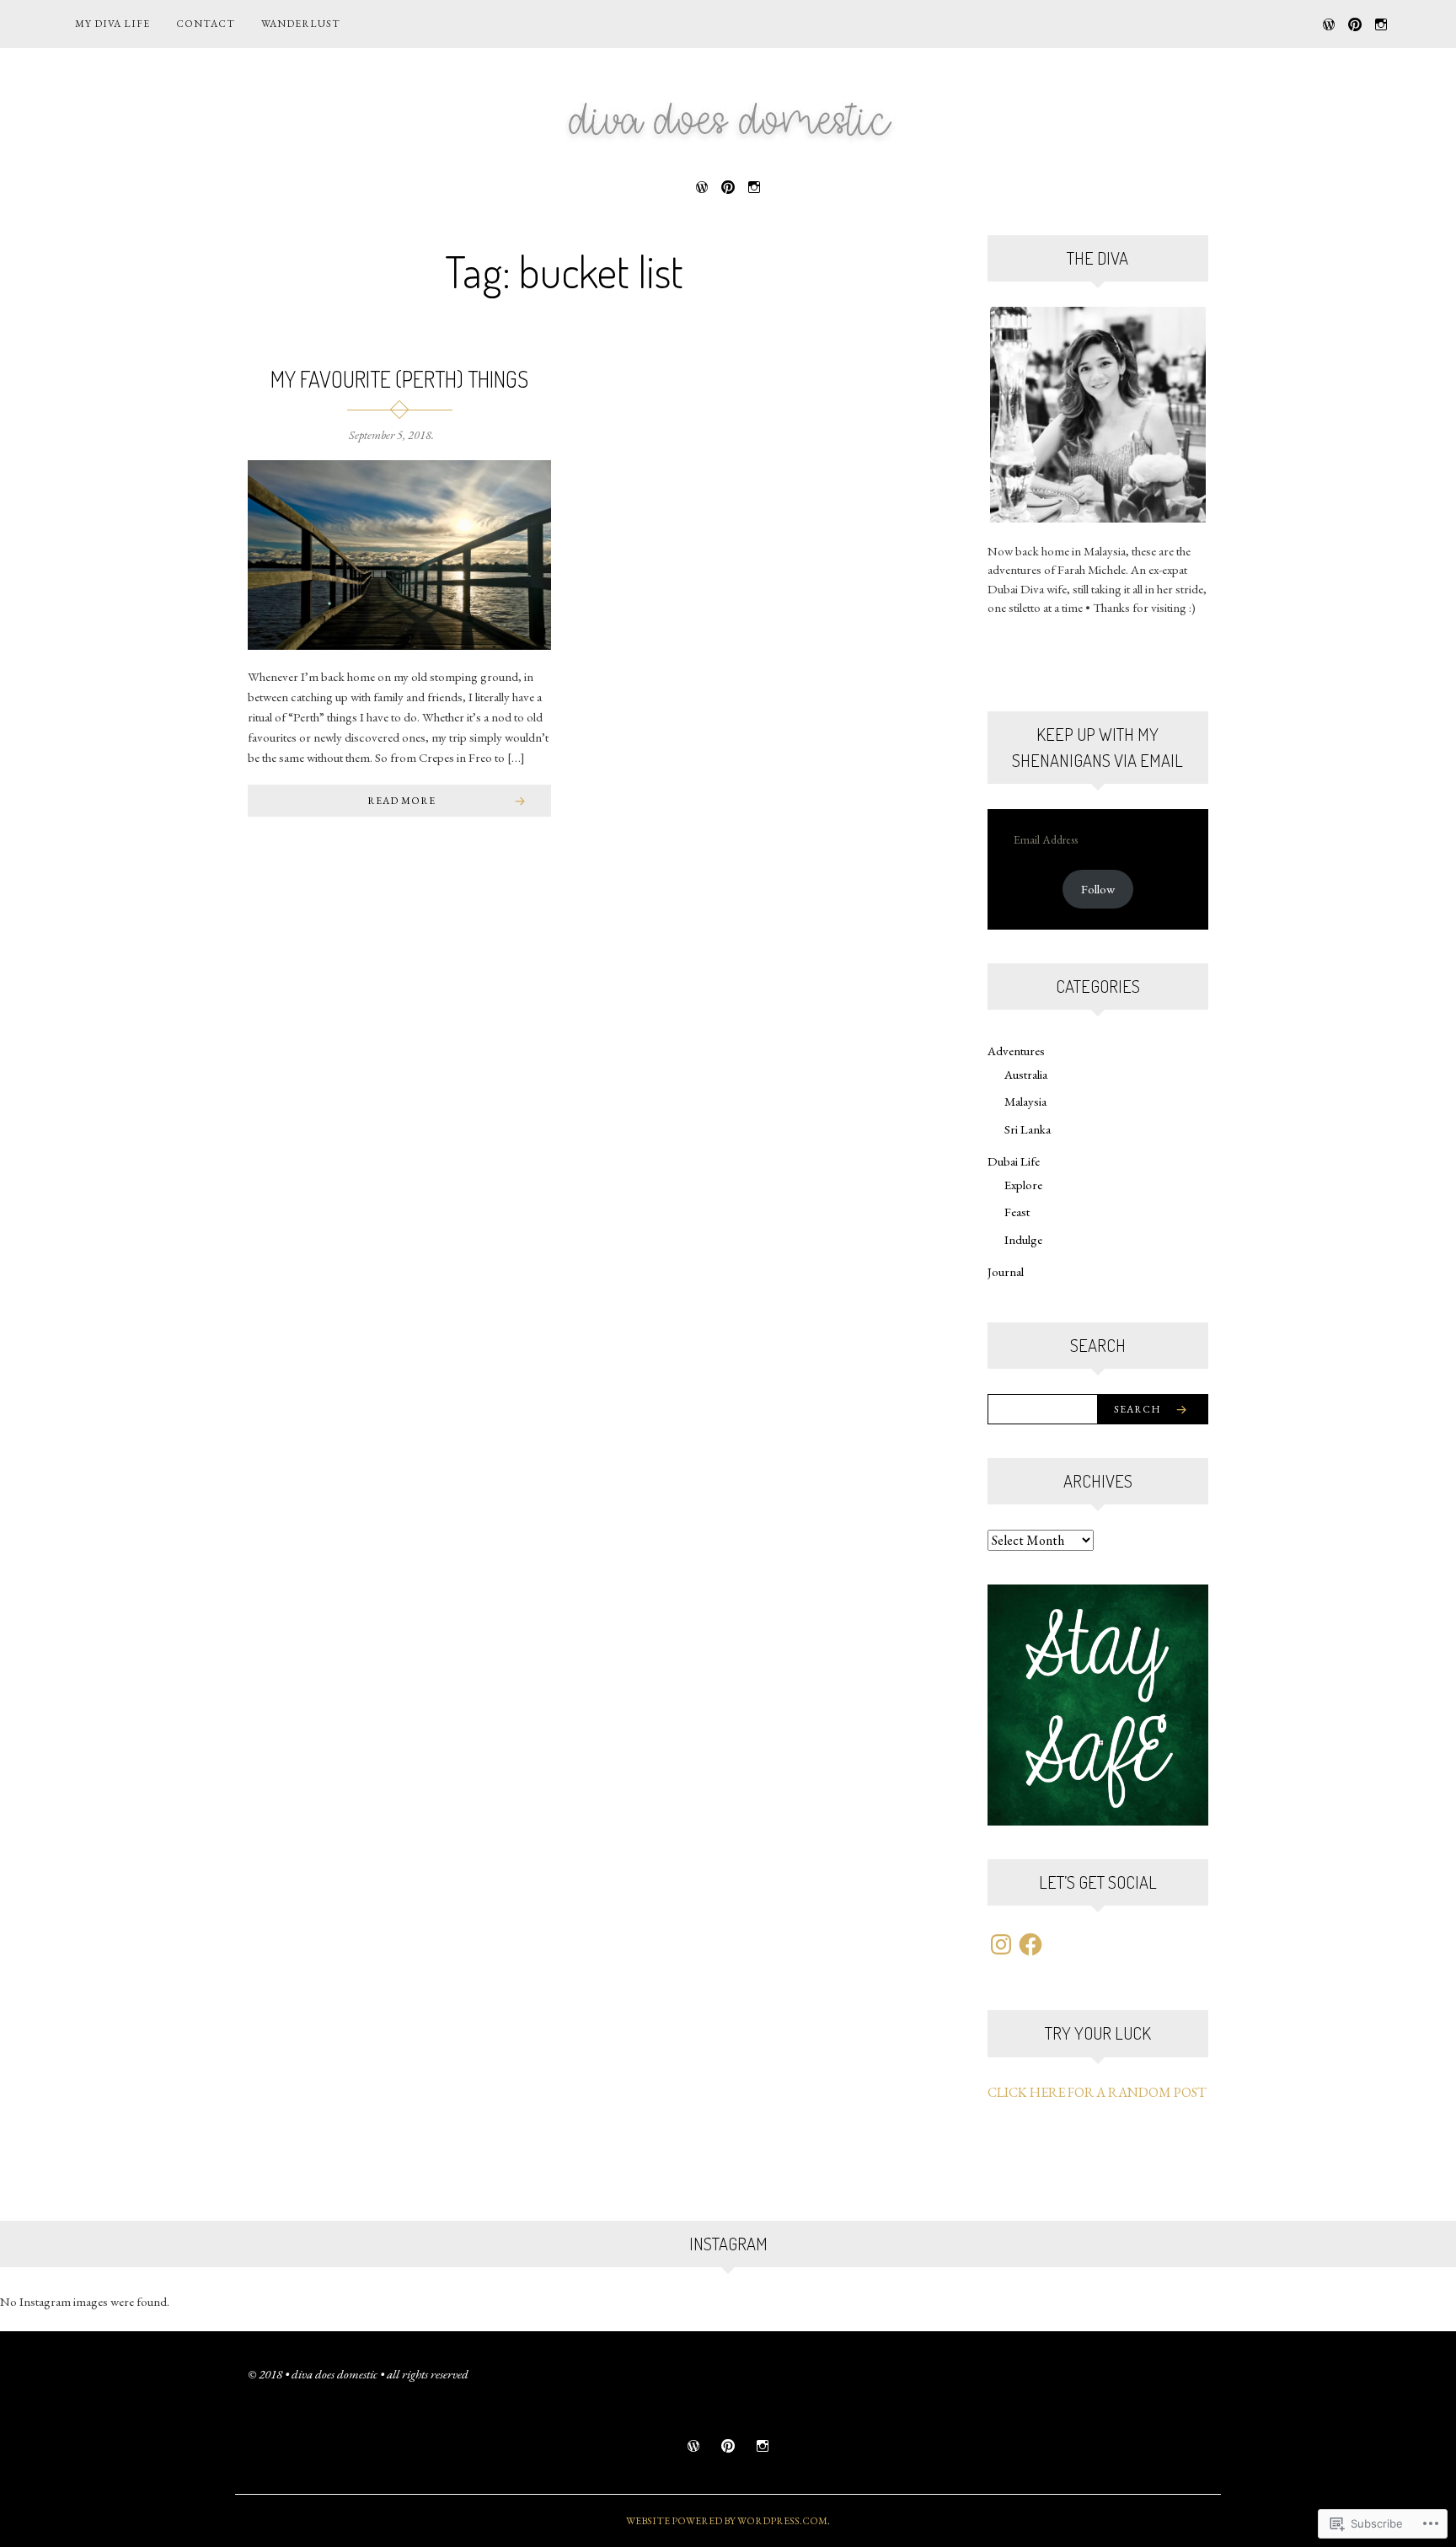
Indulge (1023, 1239)
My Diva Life (112, 24)
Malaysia (1025, 1101)
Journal (1006, 1271)
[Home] (1329, 22)
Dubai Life (1014, 1161)
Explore (1023, 1185)
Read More (401, 801)
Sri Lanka (1028, 1129)
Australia (1026, 1074)
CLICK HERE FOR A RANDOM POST (1097, 2092)
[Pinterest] (1355, 22)
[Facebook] (1030, 1944)
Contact (206, 24)
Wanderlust (301, 24)
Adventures (1016, 1051)
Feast (1017, 1212)
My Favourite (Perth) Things (399, 379)
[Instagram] (1381, 22)
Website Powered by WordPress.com (727, 2521)
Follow (1098, 889)
